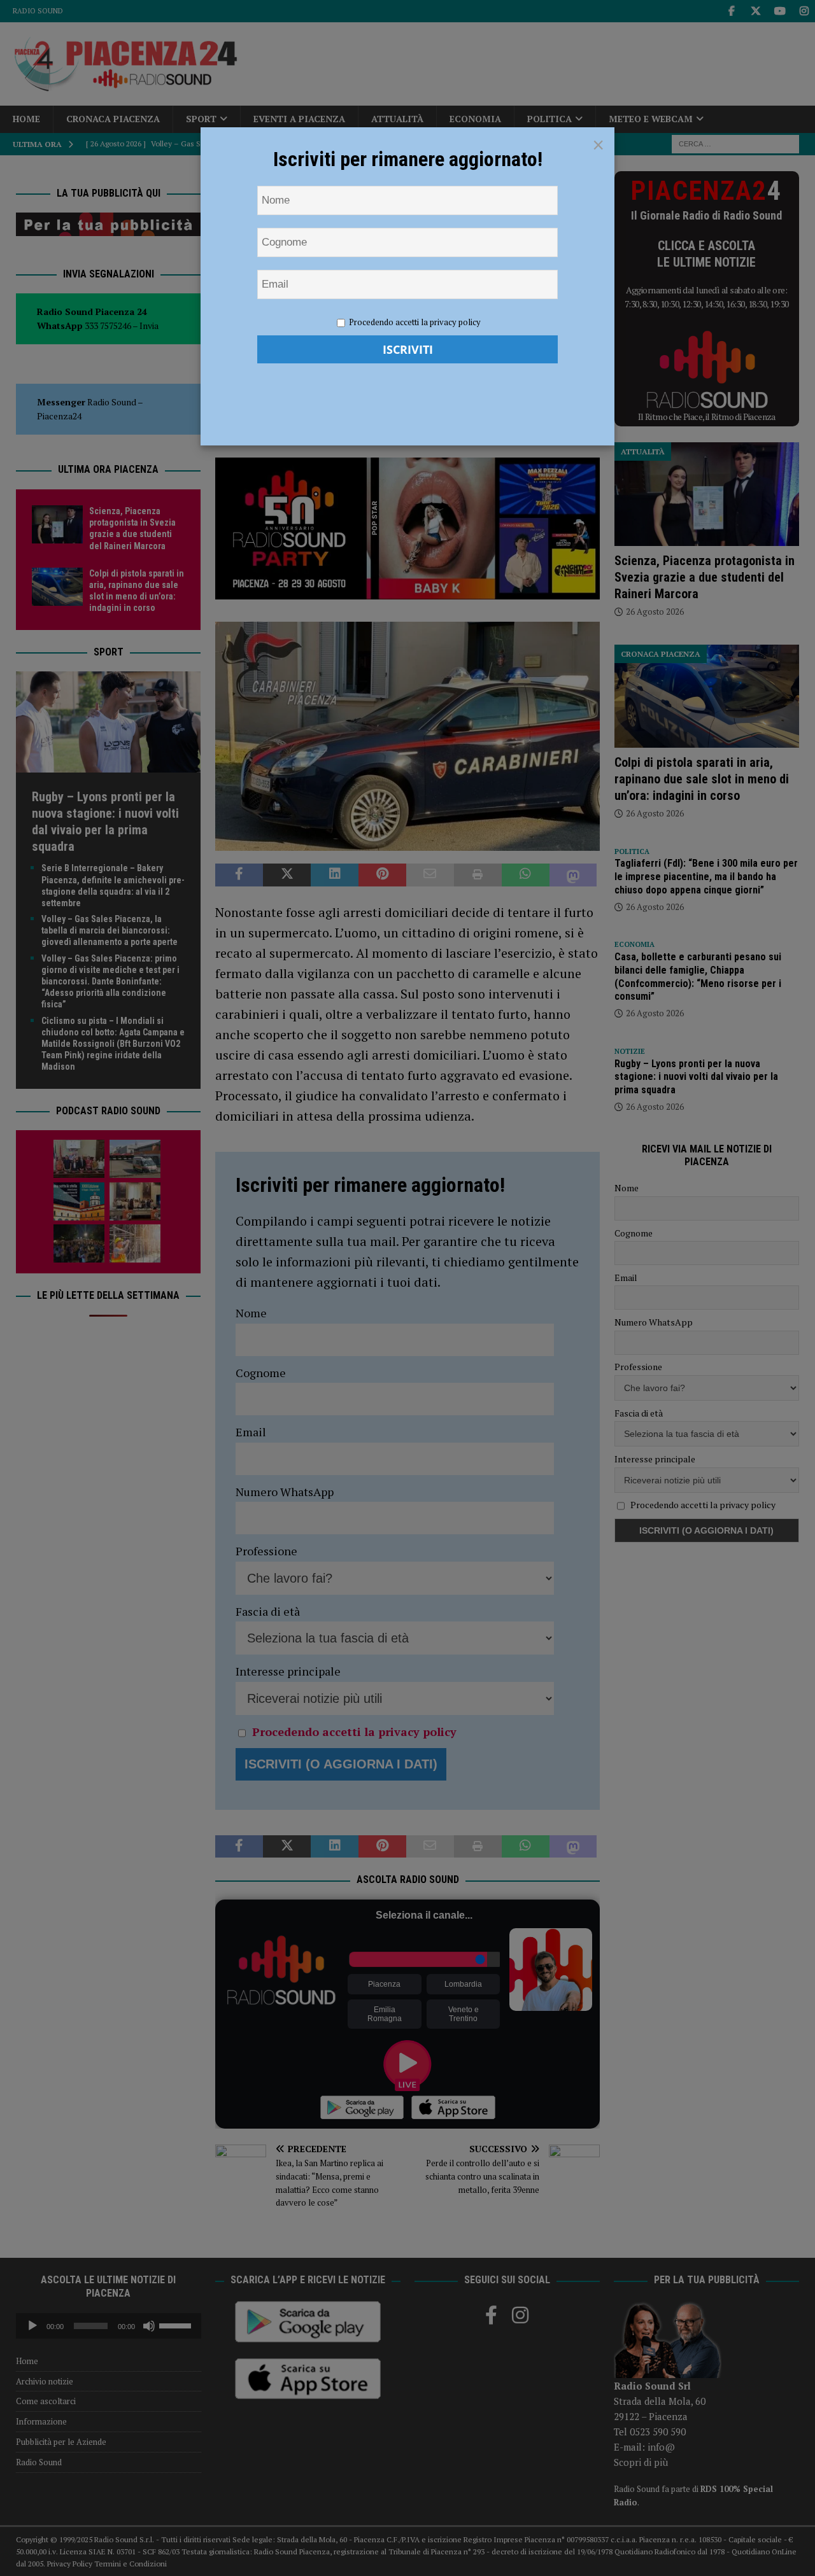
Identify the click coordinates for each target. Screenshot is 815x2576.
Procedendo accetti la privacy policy (415, 322)
